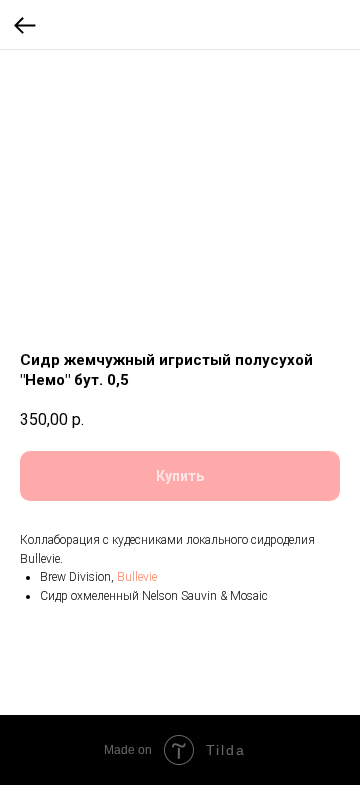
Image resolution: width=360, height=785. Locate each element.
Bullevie (137, 577)
